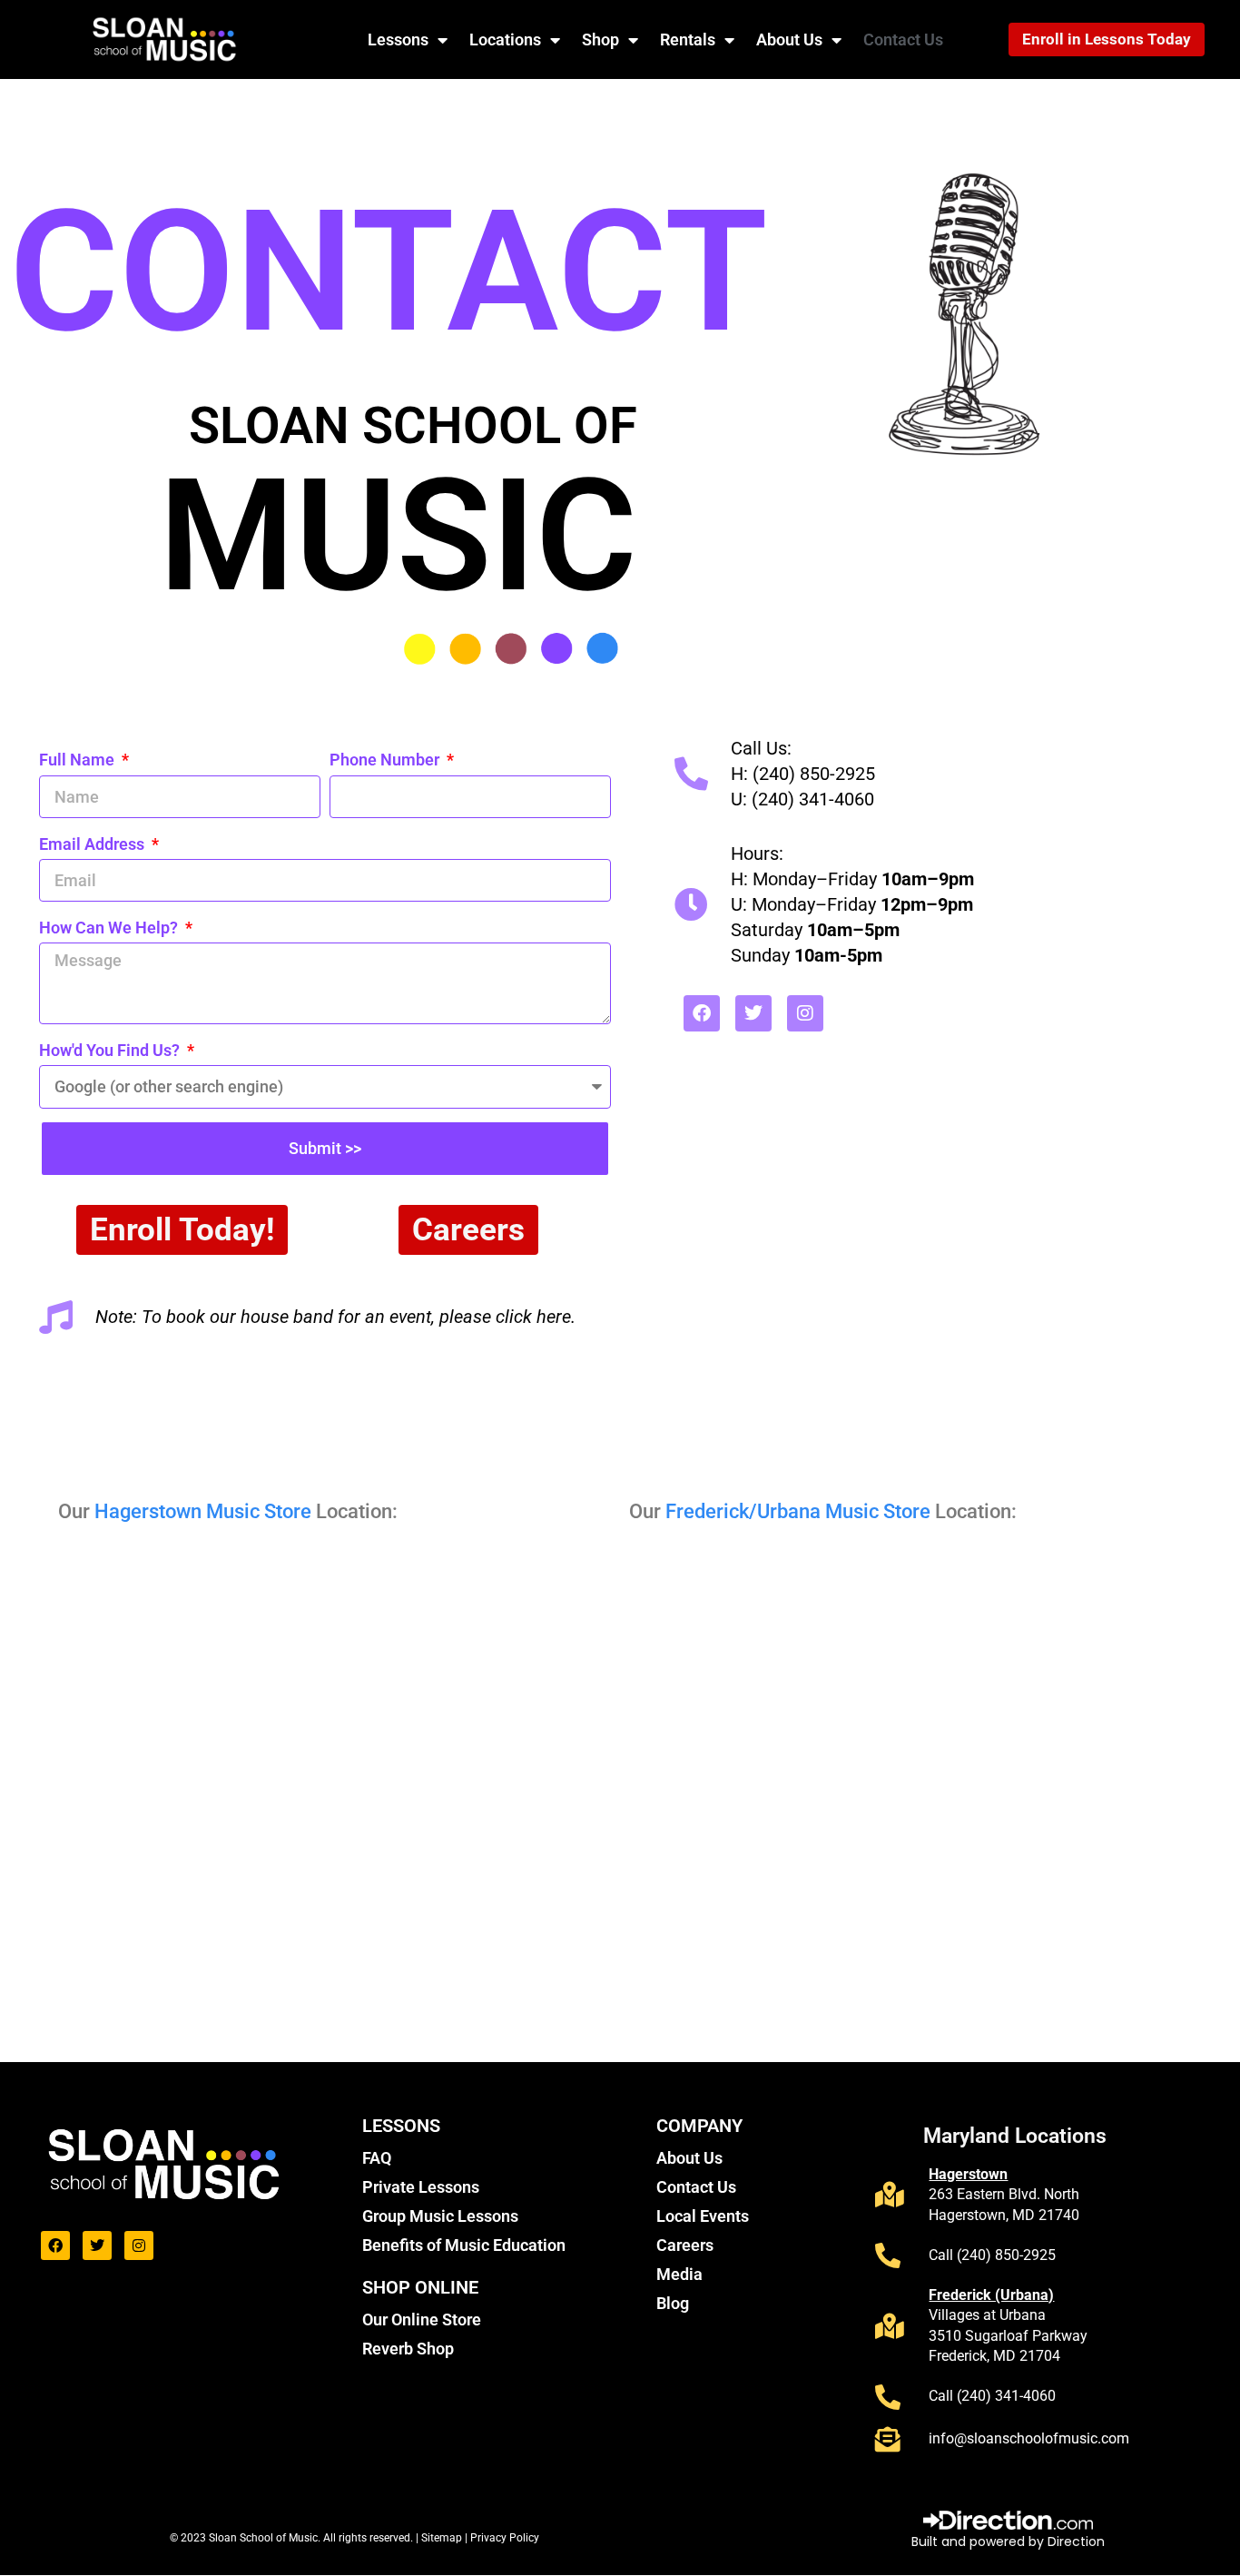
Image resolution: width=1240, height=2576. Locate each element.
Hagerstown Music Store (203, 1511)
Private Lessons (421, 2187)
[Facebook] (702, 1013)
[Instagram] (805, 1013)
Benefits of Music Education (464, 2245)
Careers (685, 2245)
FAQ (377, 2158)
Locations (505, 39)
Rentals (688, 39)
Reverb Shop (408, 2349)
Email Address (93, 844)
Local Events (703, 2216)
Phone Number (386, 760)
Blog (673, 2303)
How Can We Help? (110, 928)
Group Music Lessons (440, 2216)
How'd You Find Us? (111, 1050)
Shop (600, 39)
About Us (789, 39)
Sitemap (443, 2538)
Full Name (79, 760)
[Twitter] (753, 1013)
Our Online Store (422, 2319)
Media (679, 2274)
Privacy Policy (505, 2538)
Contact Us (903, 39)
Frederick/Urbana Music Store (798, 1511)
